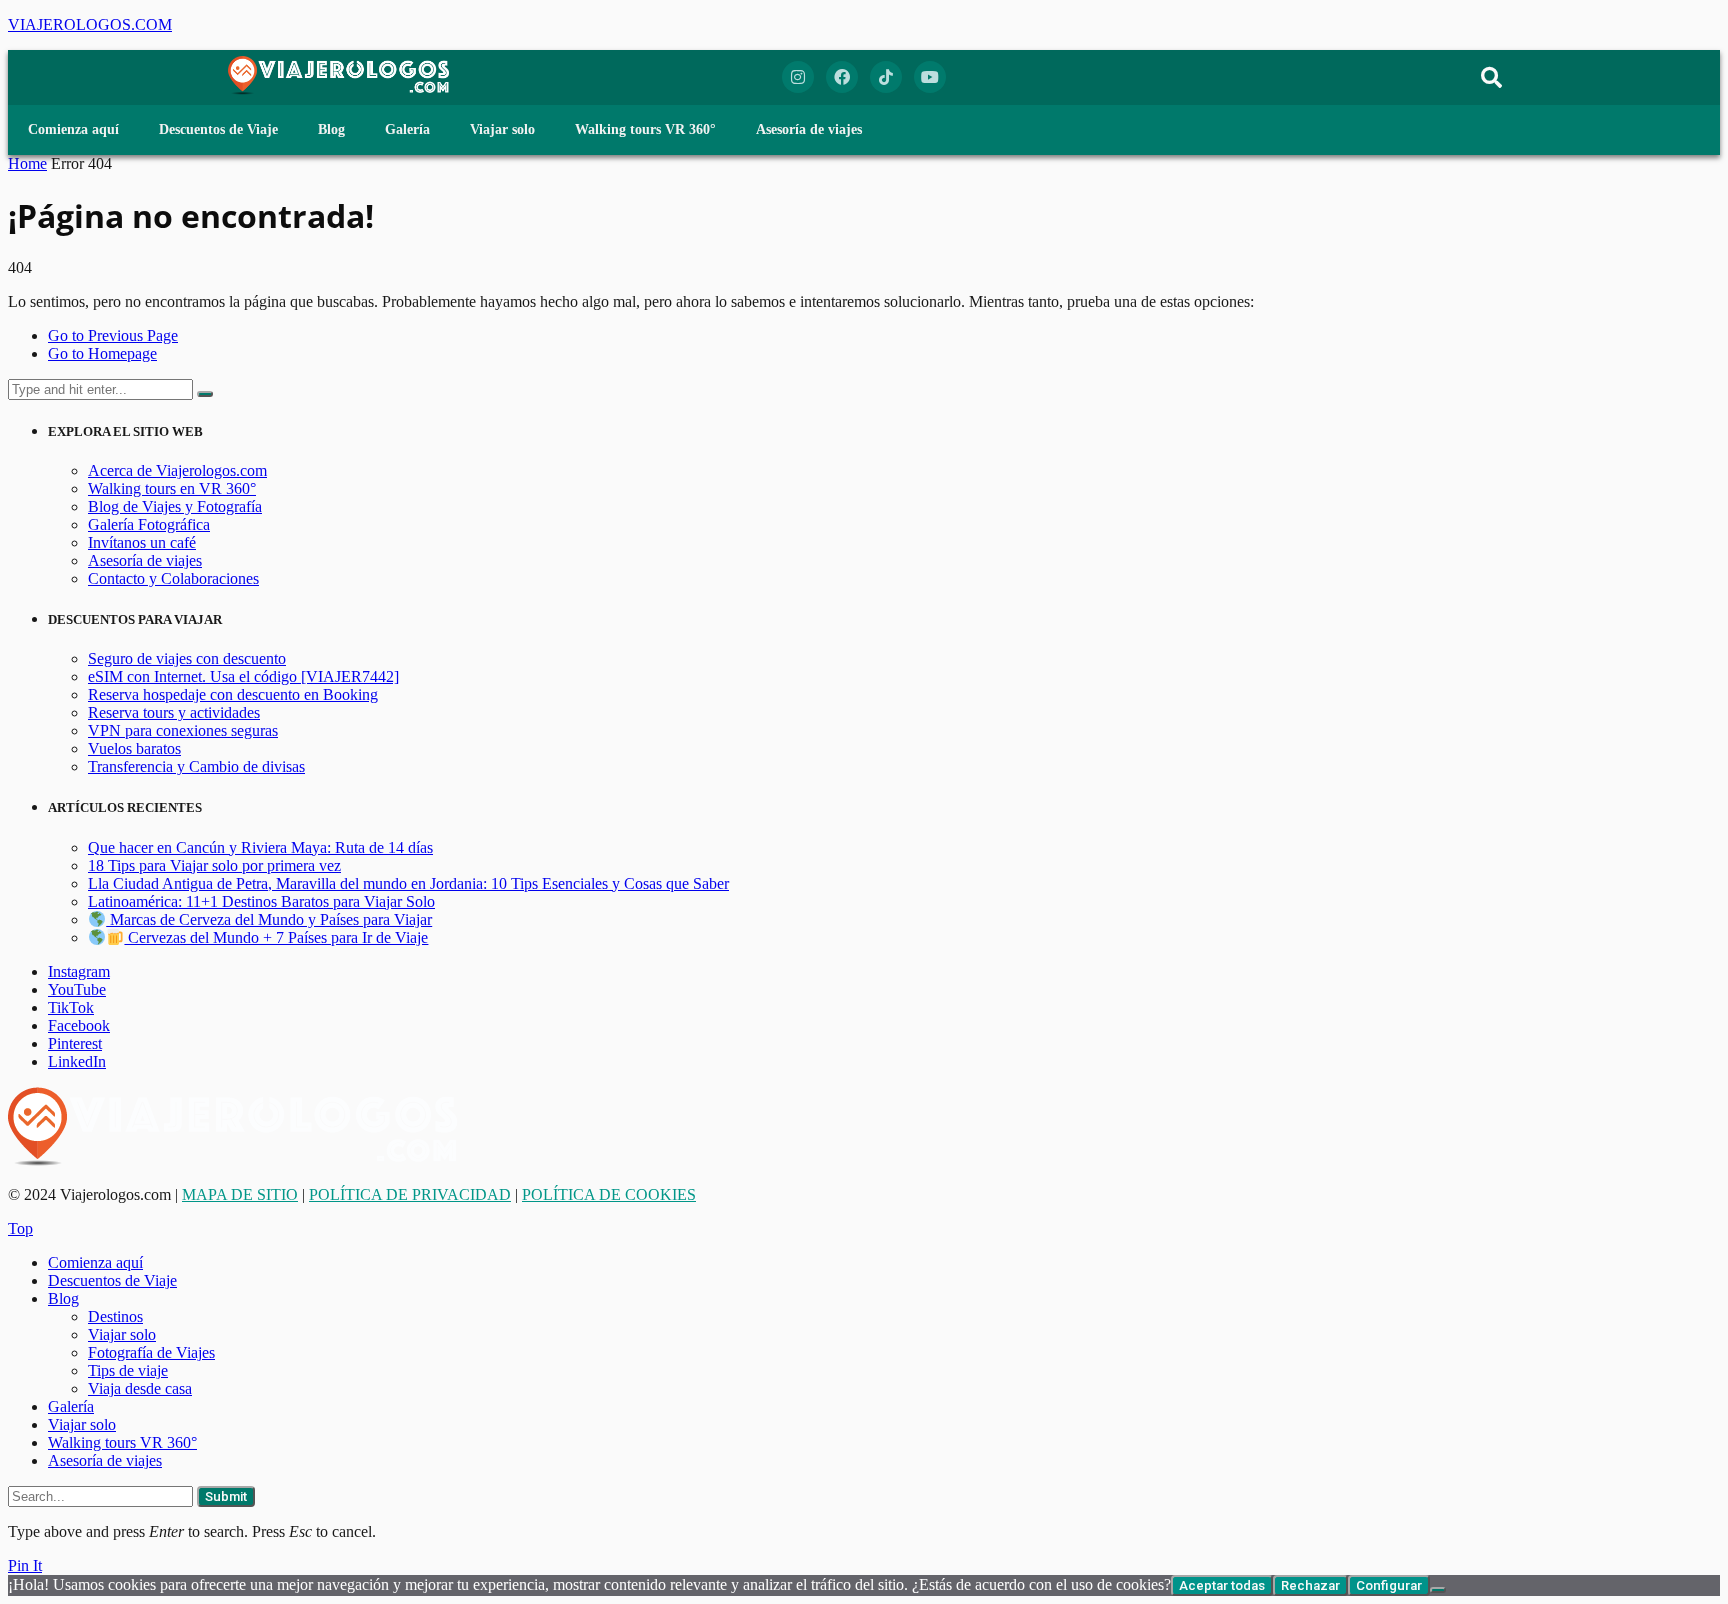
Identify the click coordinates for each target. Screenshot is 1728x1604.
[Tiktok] (886, 77)
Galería (407, 129)
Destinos (115, 1316)
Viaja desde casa (140, 1388)
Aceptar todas (1222, 1585)
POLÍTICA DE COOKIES (609, 1194)
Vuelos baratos (134, 748)
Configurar (1389, 1585)
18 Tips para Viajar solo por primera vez (214, 865)
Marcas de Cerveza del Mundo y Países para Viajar (269, 919)
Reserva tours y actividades (174, 712)
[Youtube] (930, 77)
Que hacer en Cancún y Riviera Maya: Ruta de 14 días (260, 847)
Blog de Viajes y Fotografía (175, 506)
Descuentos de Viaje (218, 129)
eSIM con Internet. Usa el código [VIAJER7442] (243, 676)
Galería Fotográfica (149, 524)
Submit (226, 1496)
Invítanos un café (142, 542)
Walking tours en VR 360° (172, 488)
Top (20, 1228)
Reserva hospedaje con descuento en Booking (233, 694)
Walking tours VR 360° (645, 129)
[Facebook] (842, 77)
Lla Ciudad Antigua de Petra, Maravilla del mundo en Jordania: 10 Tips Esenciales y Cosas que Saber (408, 883)
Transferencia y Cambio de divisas (196, 766)
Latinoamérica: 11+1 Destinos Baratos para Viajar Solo (261, 901)
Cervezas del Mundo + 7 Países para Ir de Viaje (276, 937)
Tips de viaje (128, 1370)
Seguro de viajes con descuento (187, 658)
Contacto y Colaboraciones (173, 578)
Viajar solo (502, 129)
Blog (331, 129)
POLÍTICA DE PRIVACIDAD (410, 1194)
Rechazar (1310, 1585)
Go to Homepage (102, 353)
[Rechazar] (1438, 1590)
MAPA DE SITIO (240, 1194)
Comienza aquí (73, 129)
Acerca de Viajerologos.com (177, 470)
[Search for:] (102, 388)
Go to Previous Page (113, 335)
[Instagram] (798, 77)
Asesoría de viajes (809, 129)
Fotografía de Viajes (151, 1352)
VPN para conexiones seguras (183, 730)
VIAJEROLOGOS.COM (90, 24)
